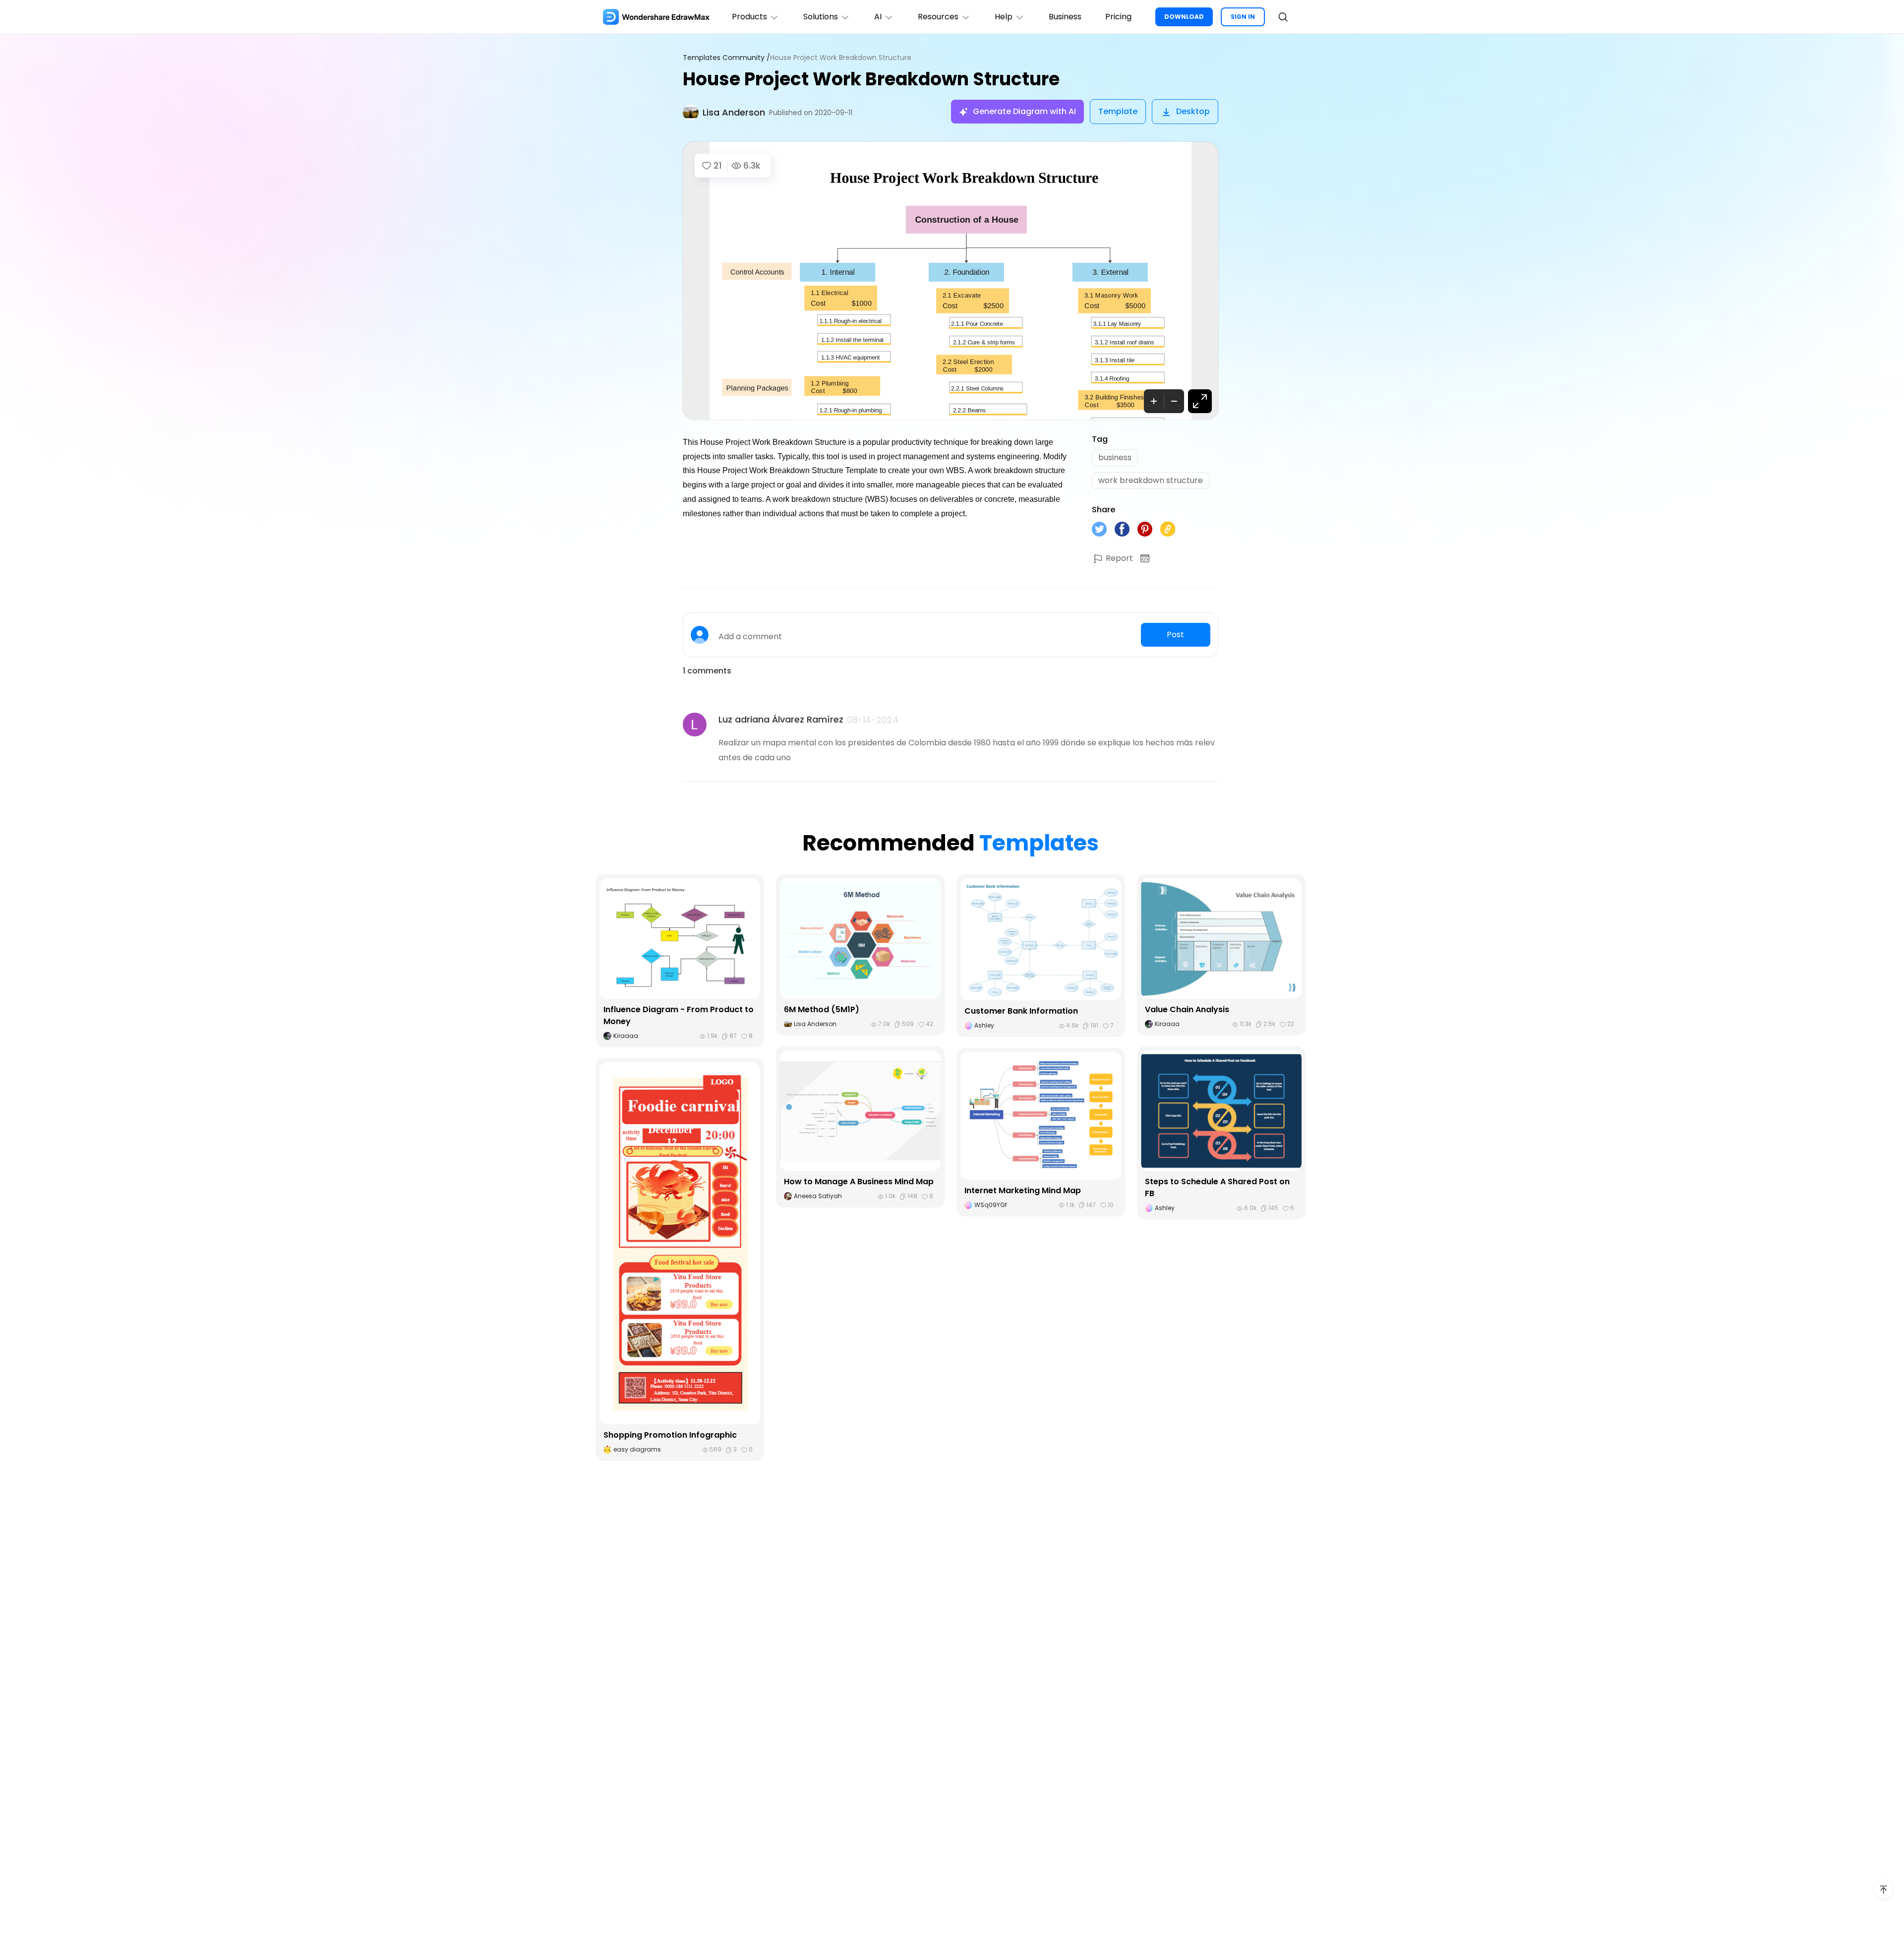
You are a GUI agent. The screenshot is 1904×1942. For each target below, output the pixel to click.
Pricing (1118, 17)
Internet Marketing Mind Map (1023, 1190)
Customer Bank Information (1021, 1011)
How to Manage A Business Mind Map (859, 1182)
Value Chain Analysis (1187, 1009)
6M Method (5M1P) (822, 1009)
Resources (938, 17)
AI (878, 17)
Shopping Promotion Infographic (670, 1435)
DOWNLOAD (1184, 17)
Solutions (821, 17)
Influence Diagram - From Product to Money (679, 1015)
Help (1004, 17)
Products (749, 17)
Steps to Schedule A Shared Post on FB (1217, 1187)
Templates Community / (726, 58)
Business (1065, 17)
